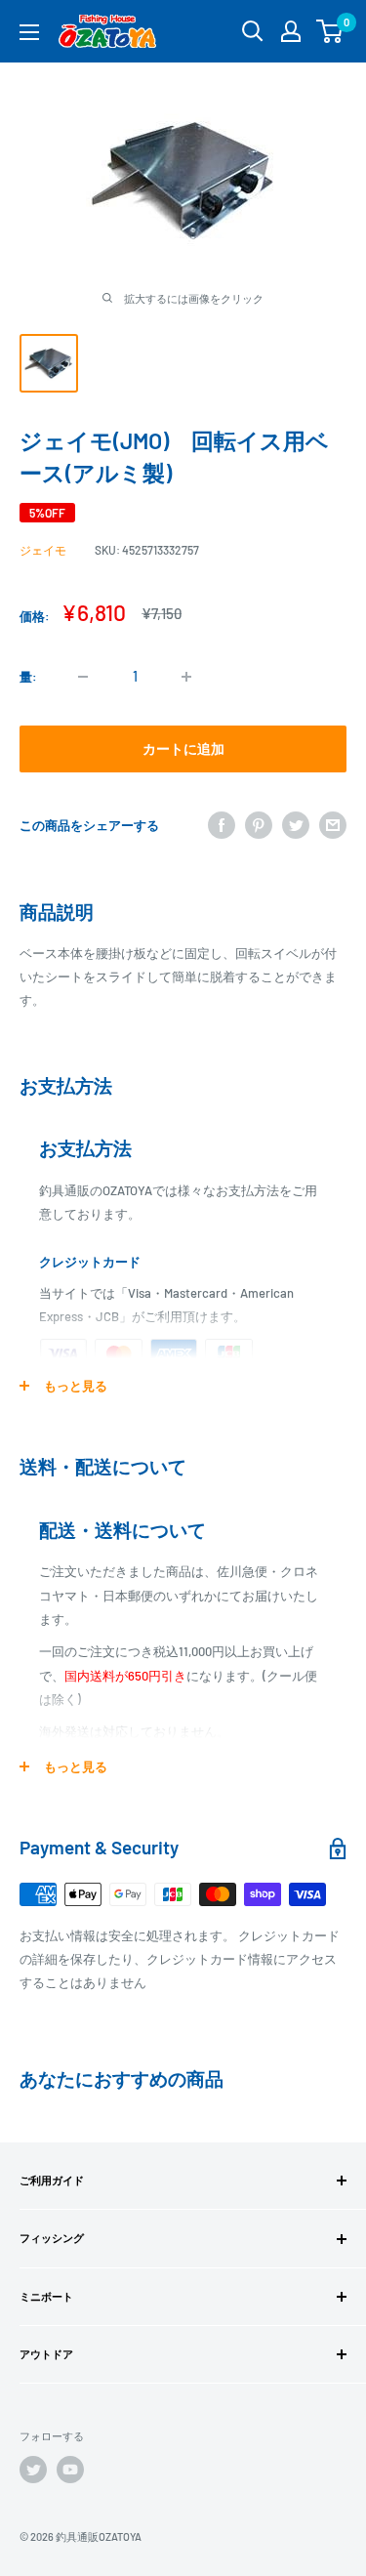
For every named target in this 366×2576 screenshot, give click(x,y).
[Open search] (253, 31)
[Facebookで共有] (222, 825)
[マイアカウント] (291, 31)
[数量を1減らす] (83, 677)
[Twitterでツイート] (296, 825)
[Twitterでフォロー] (33, 2470)
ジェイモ (43, 550)
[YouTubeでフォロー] (70, 2470)
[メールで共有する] (333, 825)
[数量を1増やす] (186, 677)
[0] (330, 31)
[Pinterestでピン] (259, 825)
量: (28, 677)
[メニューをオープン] (29, 32)
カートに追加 (183, 748)
